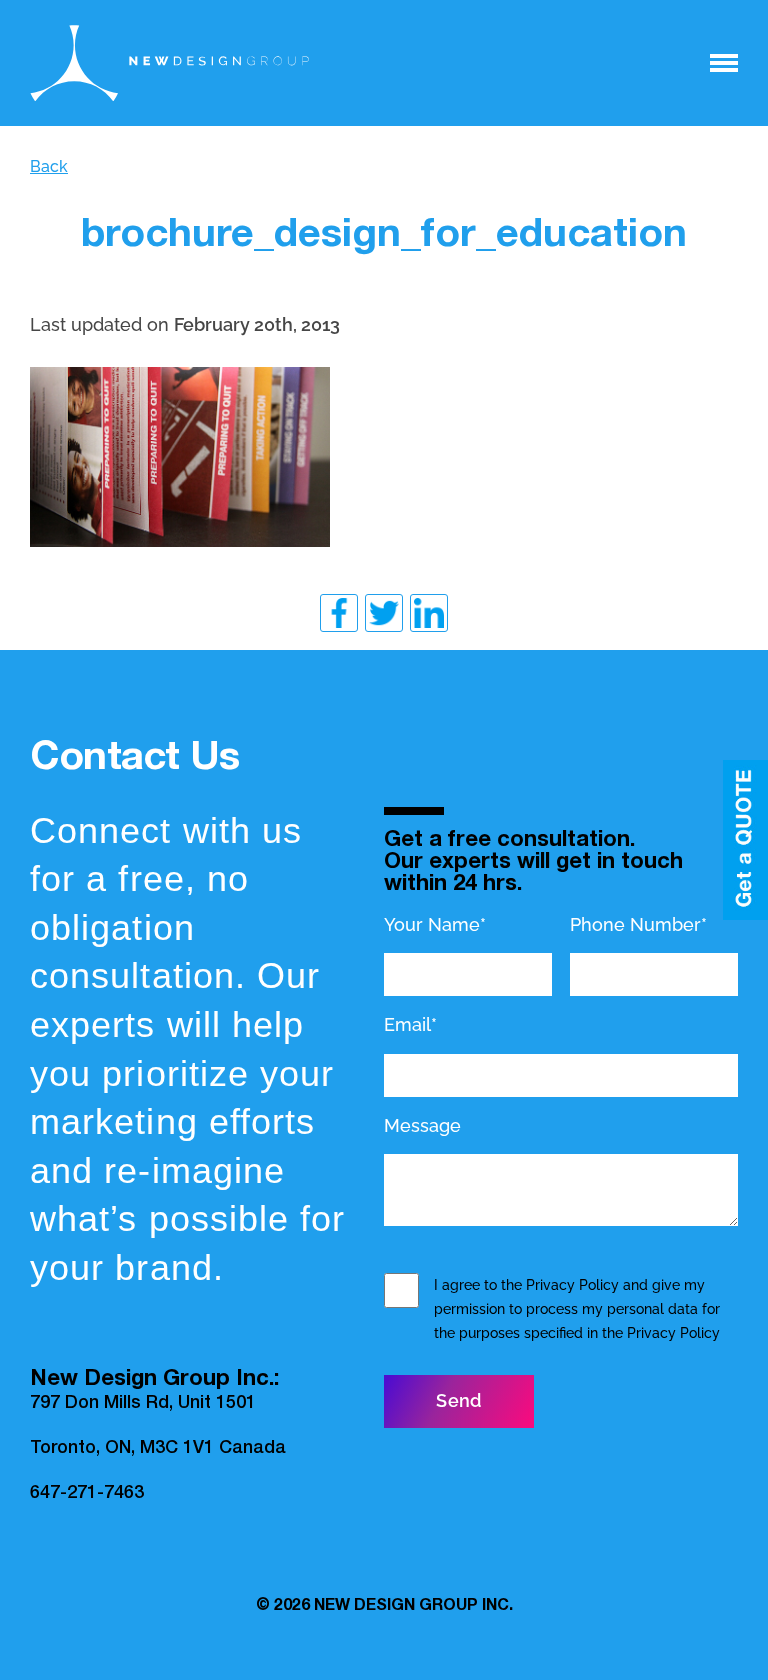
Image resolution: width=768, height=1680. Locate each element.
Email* (410, 1024)
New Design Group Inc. (413, 1607)
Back (49, 166)
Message (422, 1125)
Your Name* (435, 924)
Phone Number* (638, 924)
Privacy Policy (572, 1285)
